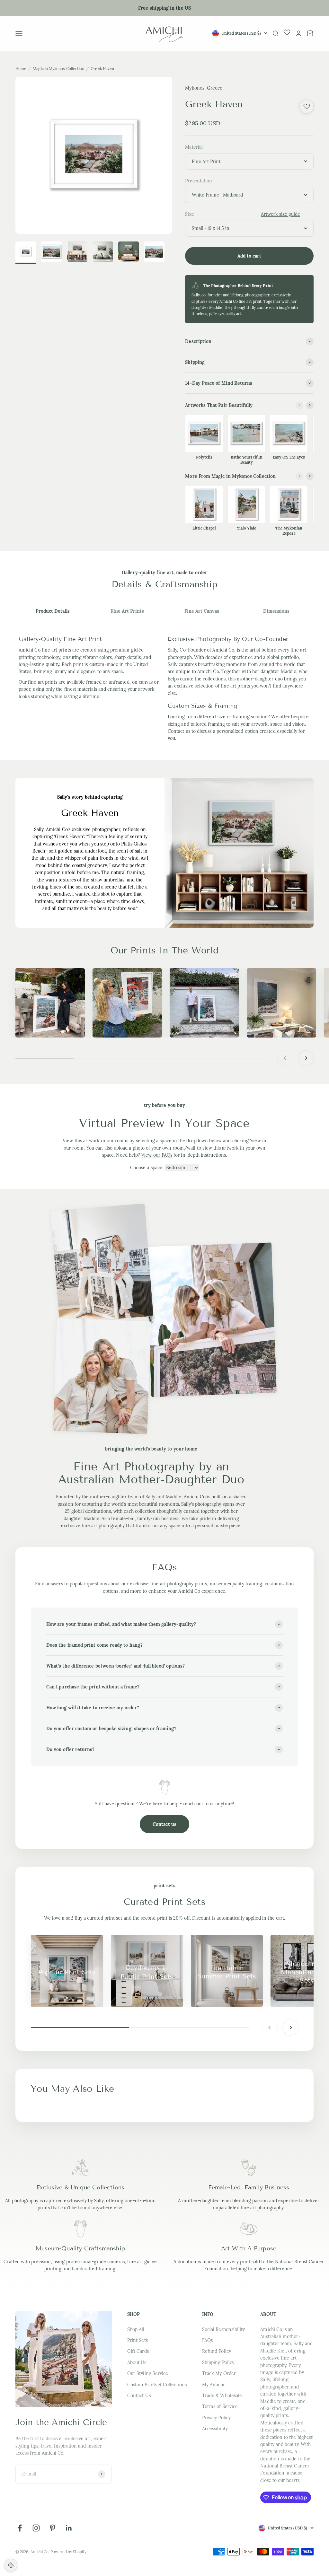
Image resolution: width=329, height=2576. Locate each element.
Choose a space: (147, 1168)
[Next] (310, 405)
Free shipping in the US (164, 8)
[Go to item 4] (129, 253)
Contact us (179, 731)
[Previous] (299, 405)
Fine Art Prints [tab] (127, 611)
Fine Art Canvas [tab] (202, 611)
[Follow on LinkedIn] (69, 2528)
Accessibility (215, 2429)
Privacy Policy (216, 2418)
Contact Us (139, 2396)
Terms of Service (220, 2406)
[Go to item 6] (26, 253)
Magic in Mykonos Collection (58, 69)
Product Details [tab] (53, 611)
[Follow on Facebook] (20, 2528)
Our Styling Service (148, 2373)
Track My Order (219, 2373)
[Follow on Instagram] (36, 2528)
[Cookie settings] (11, 2565)
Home (21, 69)
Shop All (136, 2329)
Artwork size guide (280, 214)
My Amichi (213, 2385)
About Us (137, 2362)
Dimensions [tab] (276, 611)
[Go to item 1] (51, 253)
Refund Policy (217, 2351)
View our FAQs (157, 1155)
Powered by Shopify (68, 2552)
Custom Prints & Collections (157, 2385)
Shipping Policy (218, 2362)
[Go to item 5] (154, 253)
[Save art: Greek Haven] (307, 107)
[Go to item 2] (77, 253)
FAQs (207, 2340)
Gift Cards (138, 2351)
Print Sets (138, 2340)
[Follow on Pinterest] (53, 2528)
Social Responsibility (223, 2329)
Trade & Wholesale (222, 2396)
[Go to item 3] (103, 253)
